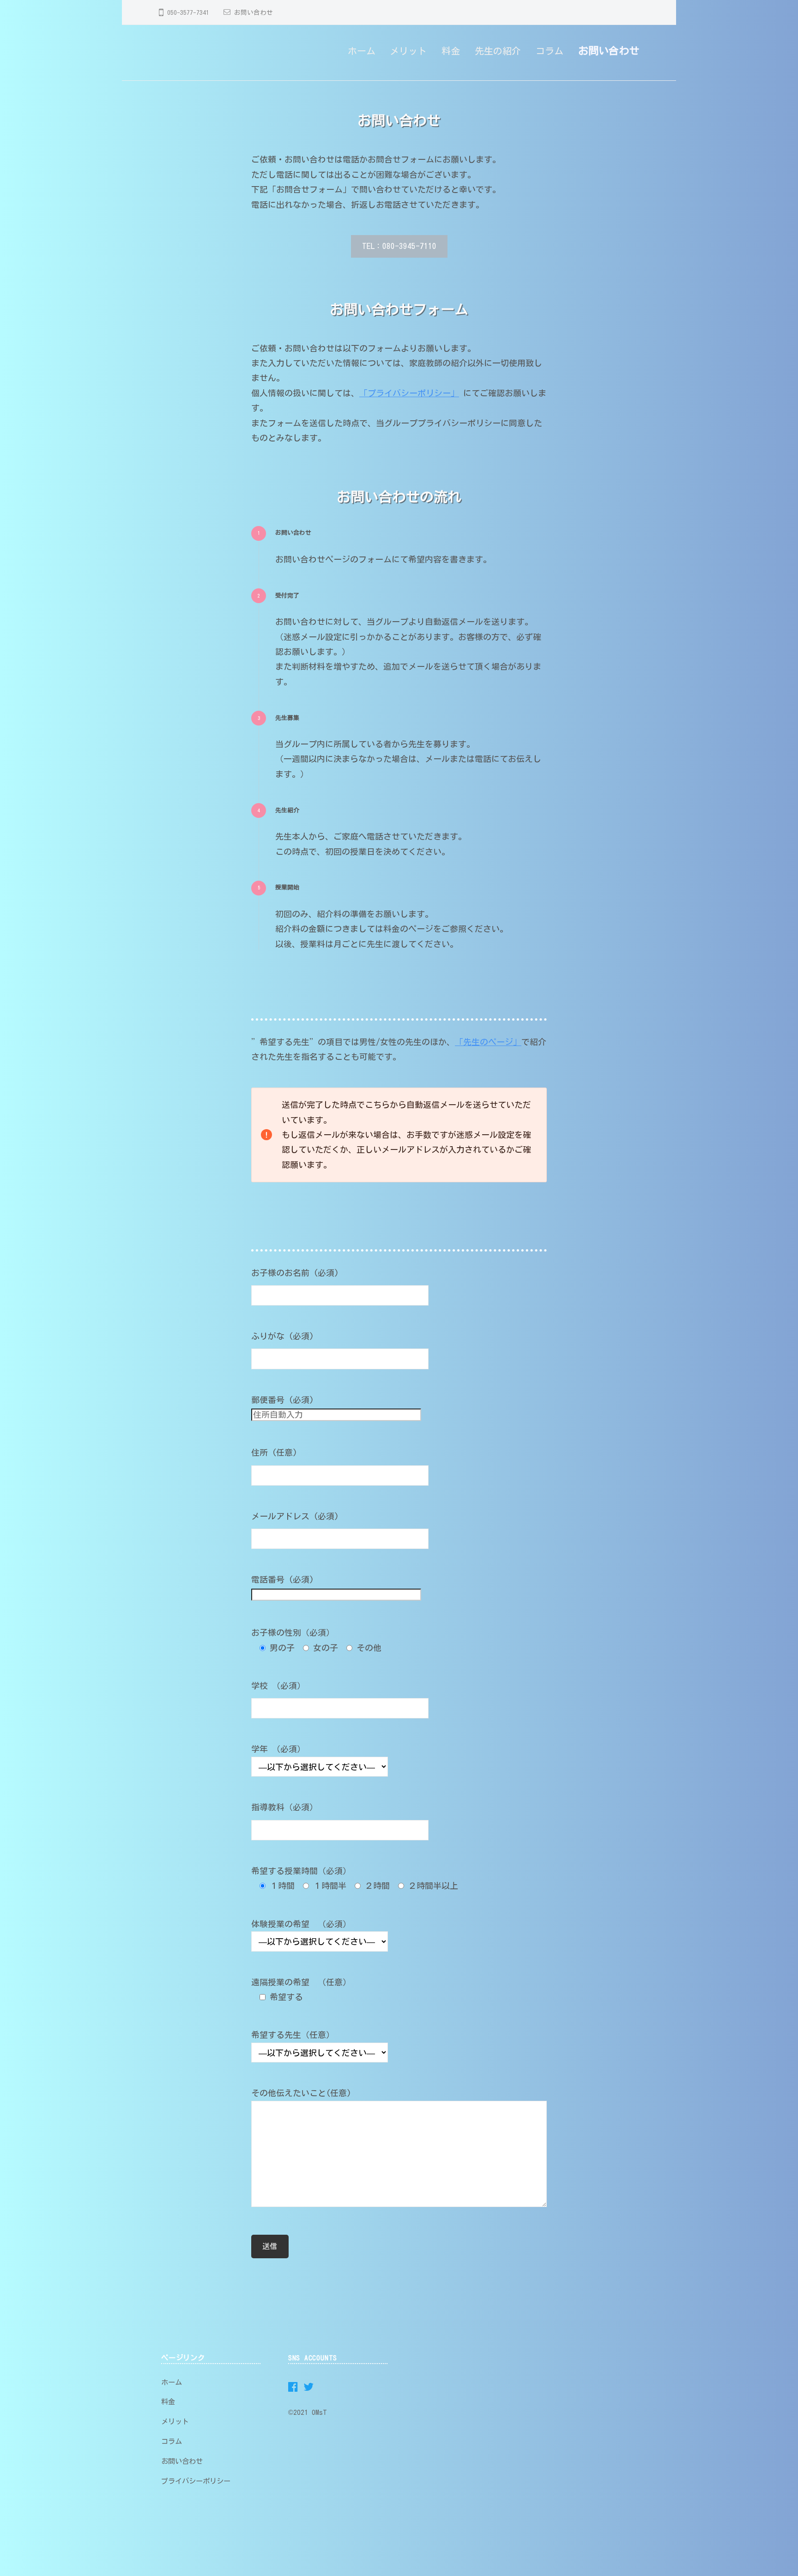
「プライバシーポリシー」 (409, 393)
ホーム (362, 51)
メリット (408, 51)
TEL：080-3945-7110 (399, 246)
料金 (451, 51)
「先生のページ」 (488, 1042)
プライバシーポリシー (196, 2481)
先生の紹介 (498, 51)
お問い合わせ (254, 12)
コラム (550, 51)
